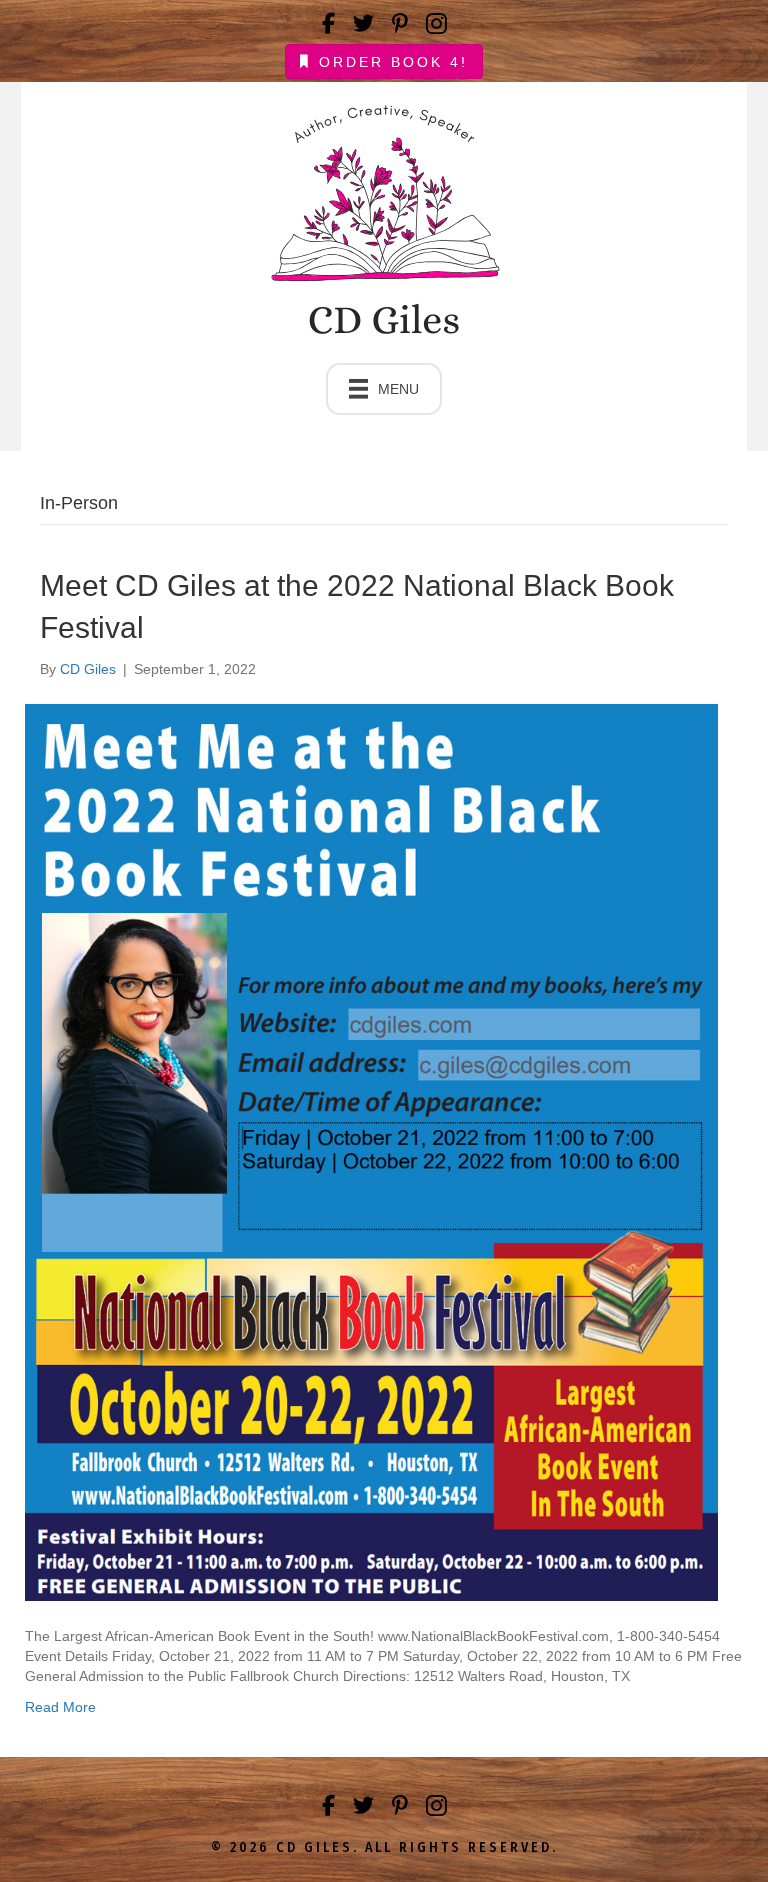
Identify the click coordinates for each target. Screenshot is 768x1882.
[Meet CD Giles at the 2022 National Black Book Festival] (371, 1151)
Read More (60, 1707)
